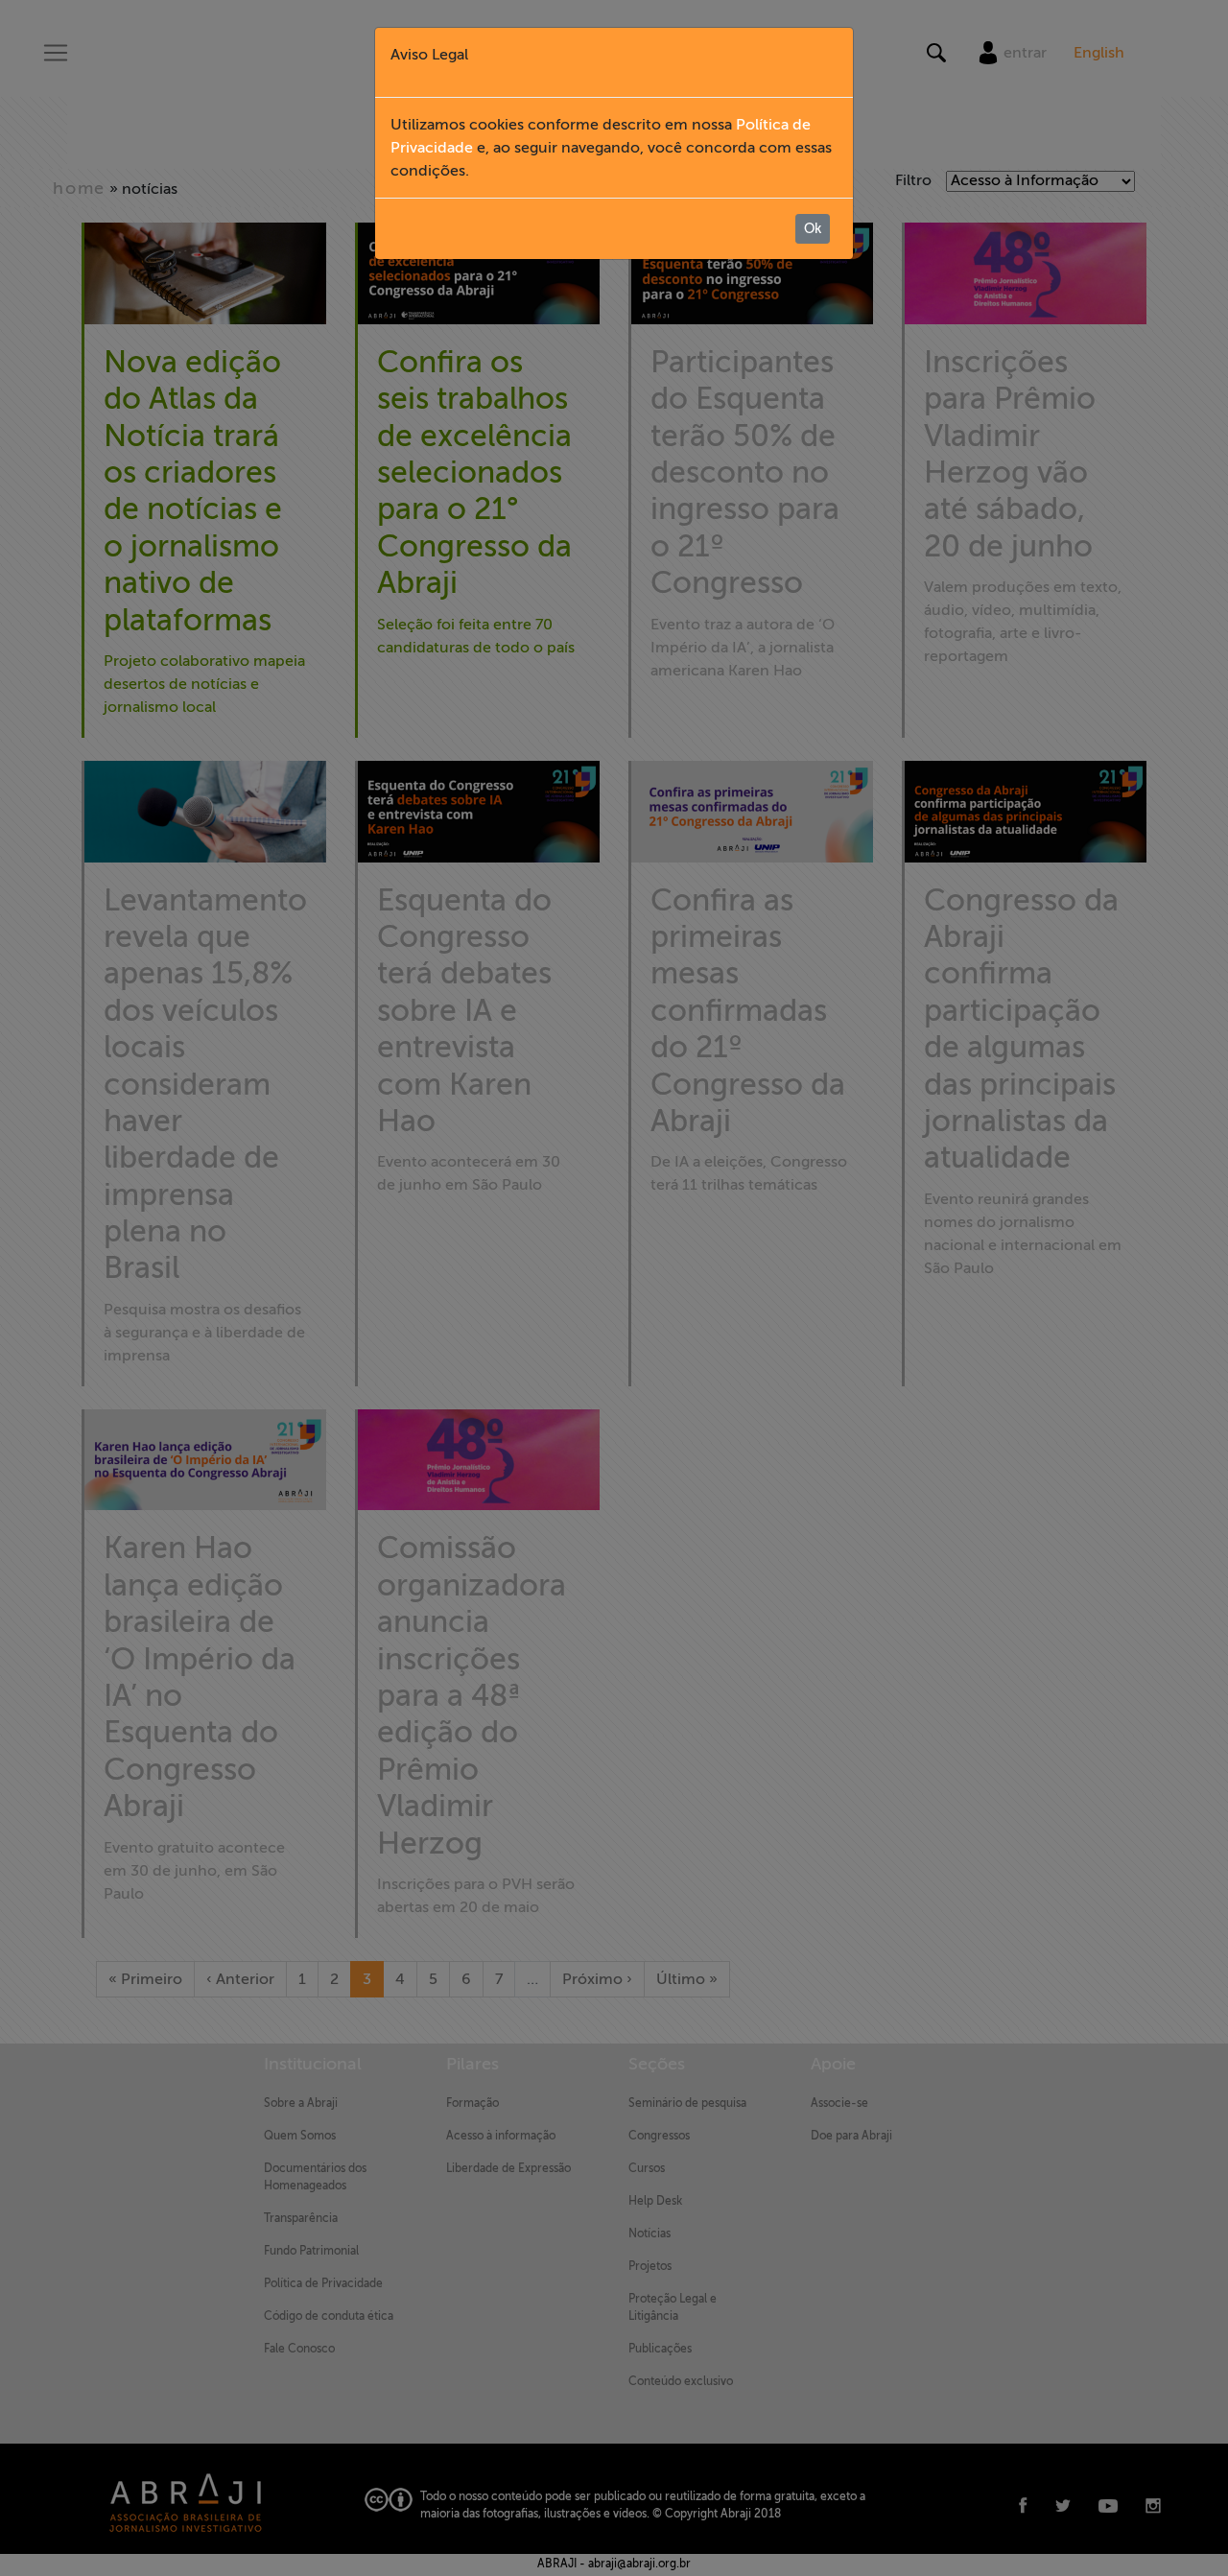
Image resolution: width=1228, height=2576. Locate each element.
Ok (813, 229)
